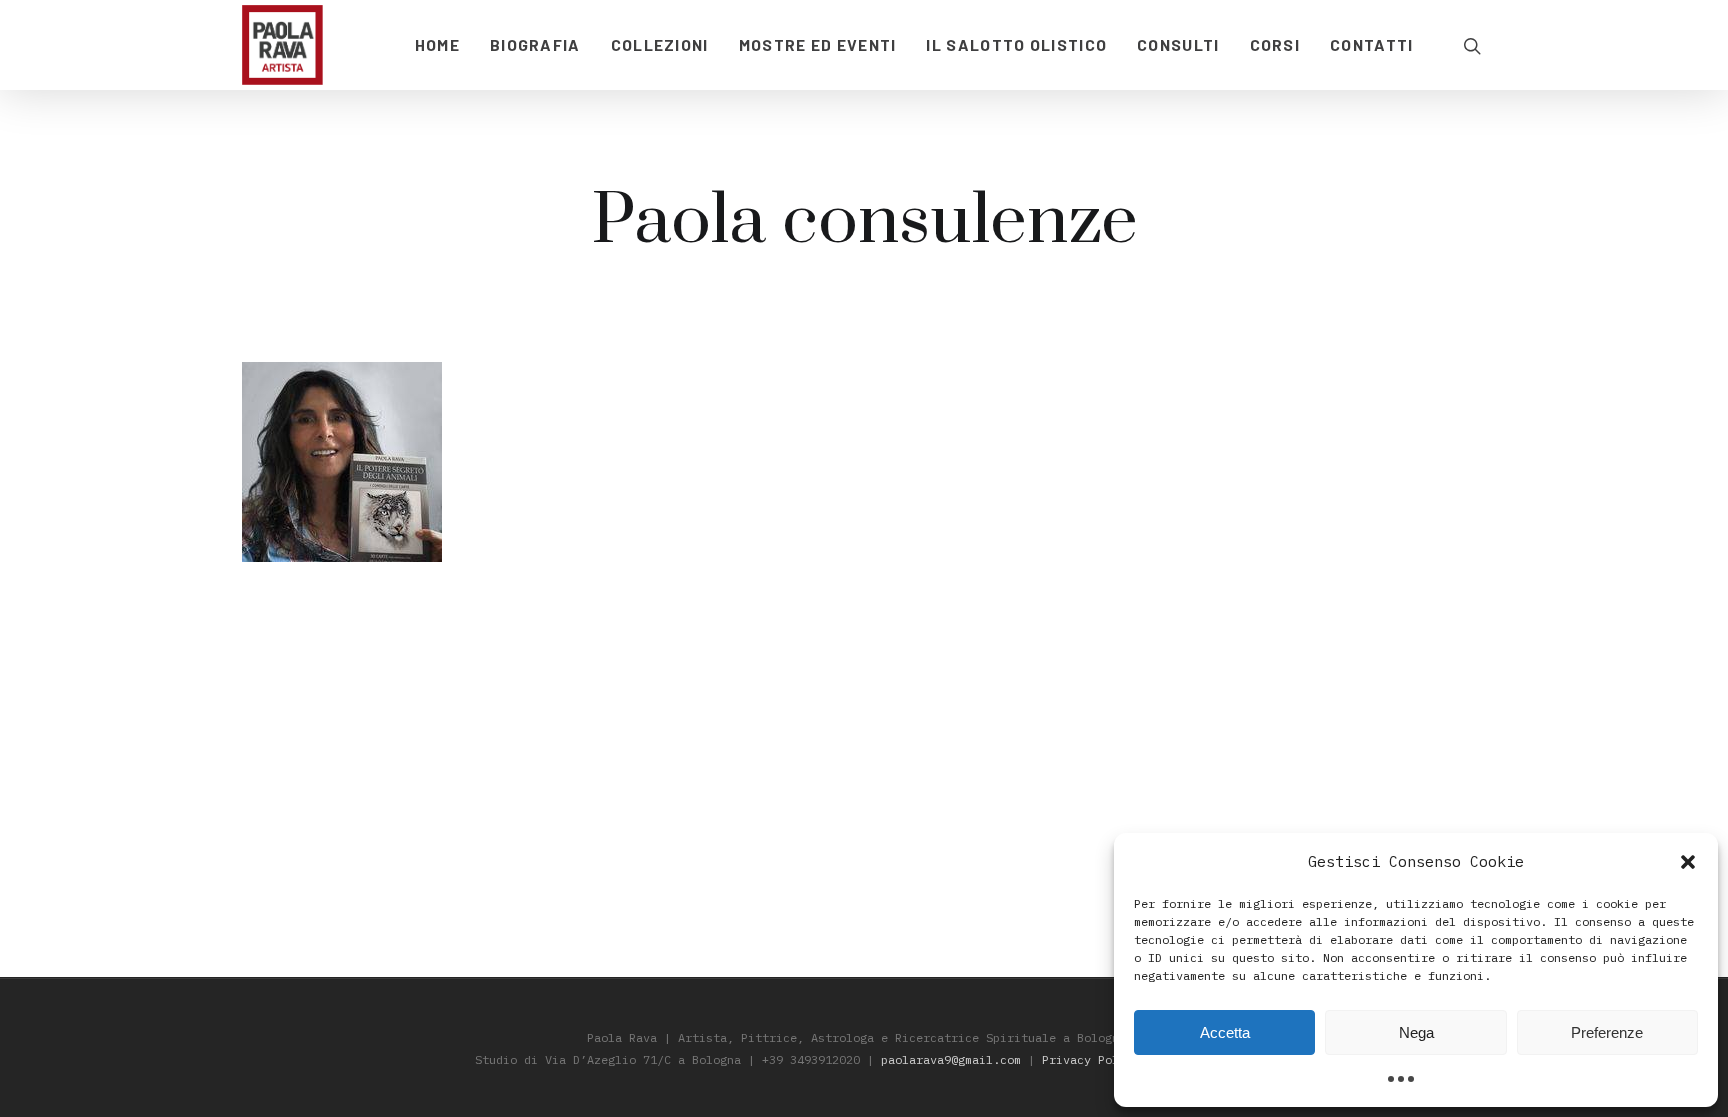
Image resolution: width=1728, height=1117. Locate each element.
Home (437, 44)
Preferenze (1607, 1032)
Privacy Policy (1091, 1059)
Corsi (1275, 44)
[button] (1688, 862)
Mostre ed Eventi (818, 44)
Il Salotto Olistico (1016, 44)
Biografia (535, 44)
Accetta (1225, 1032)
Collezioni (660, 44)
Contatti (1371, 44)
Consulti (1178, 44)
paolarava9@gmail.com (951, 1059)
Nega (1416, 1032)
